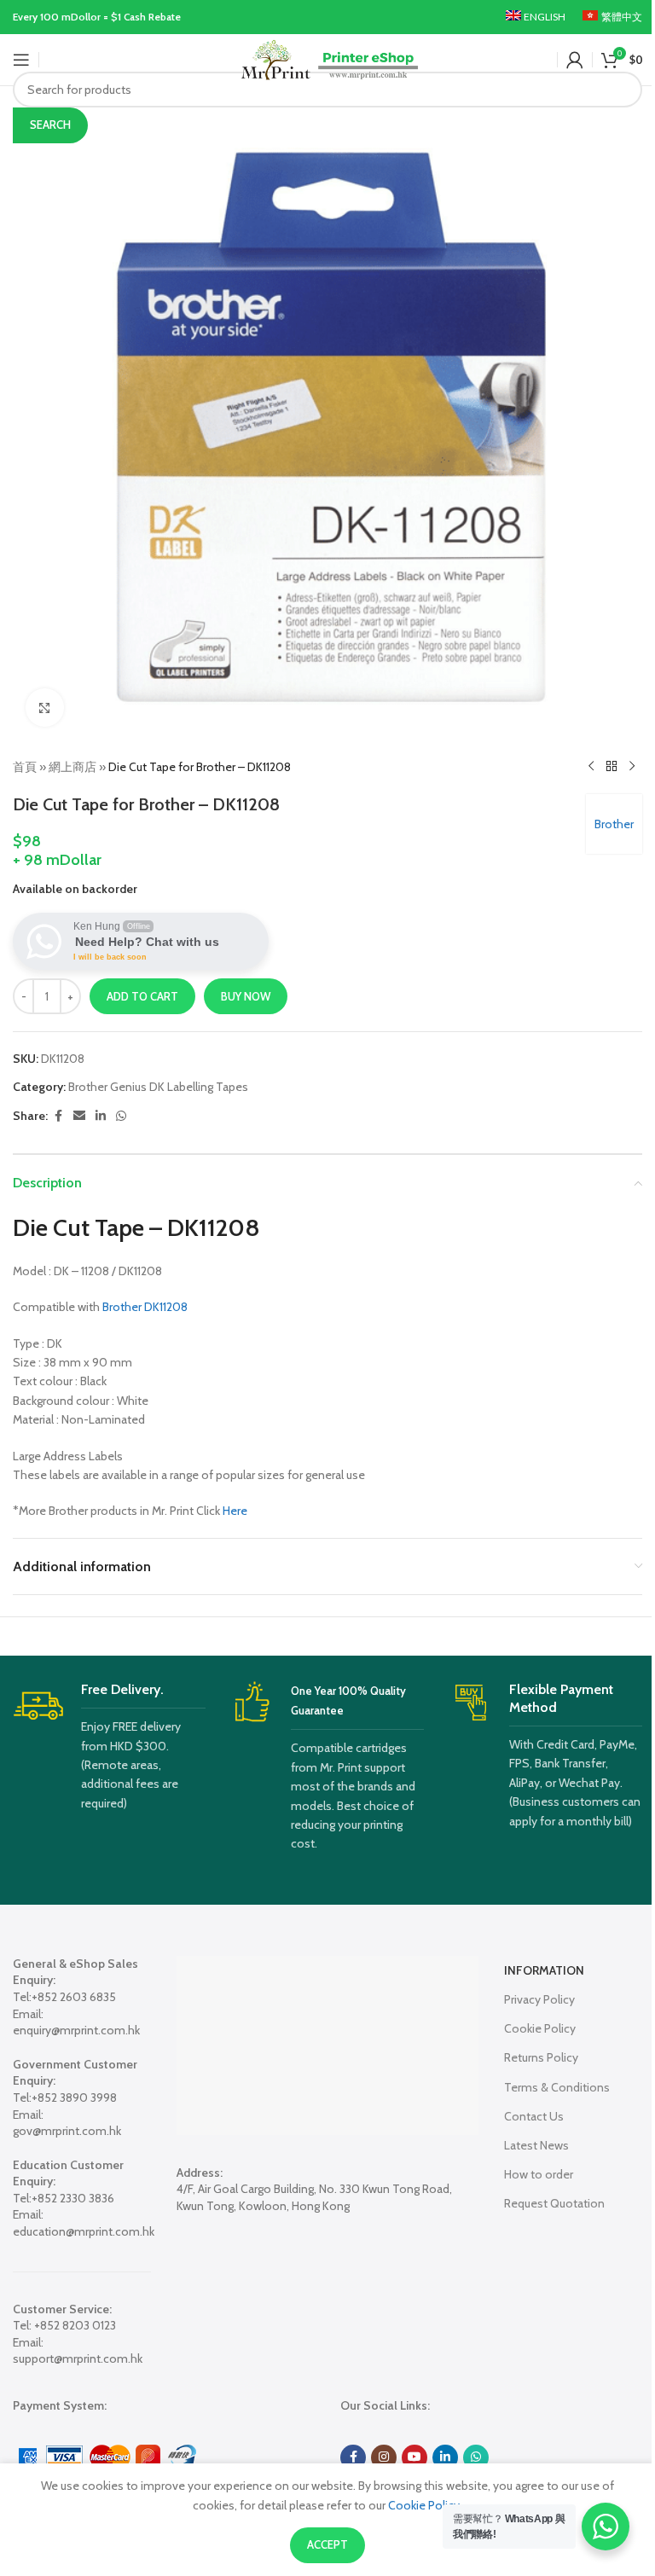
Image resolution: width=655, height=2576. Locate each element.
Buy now (246, 996)
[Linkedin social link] (101, 1116)
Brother (614, 824)
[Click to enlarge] (45, 708)
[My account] (575, 60)
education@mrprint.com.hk (84, 2231)
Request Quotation (554, 2203)
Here (235, 1511)
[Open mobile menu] (21, 60)
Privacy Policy (539, 1999)
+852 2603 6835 (74, 1997)
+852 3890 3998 (74, 2097)
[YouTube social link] (414, 2457)
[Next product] (632, 767)
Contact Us (534, 2116)
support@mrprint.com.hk (78, 2358)
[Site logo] (328, 58)
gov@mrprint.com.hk (67, 2131)
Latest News (536, 2145)
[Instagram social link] (384, 2457)
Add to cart (142, 996)
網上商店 (72, 767)
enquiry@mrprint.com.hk (76, 2030)
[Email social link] (79, 1116)
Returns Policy (541, 2057)
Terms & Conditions (557, 2087)
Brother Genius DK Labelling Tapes (158, 1087)
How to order (539, 2174)
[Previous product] (591, 767)
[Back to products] (612, 767)
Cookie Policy (540, 2028)
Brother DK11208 (145, 1307)
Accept (327, 2544)
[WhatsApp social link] (121, 1116)
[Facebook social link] (58, 1116)
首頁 (25, 767)
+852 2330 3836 (73, 2198)
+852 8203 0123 (75, 2325)
